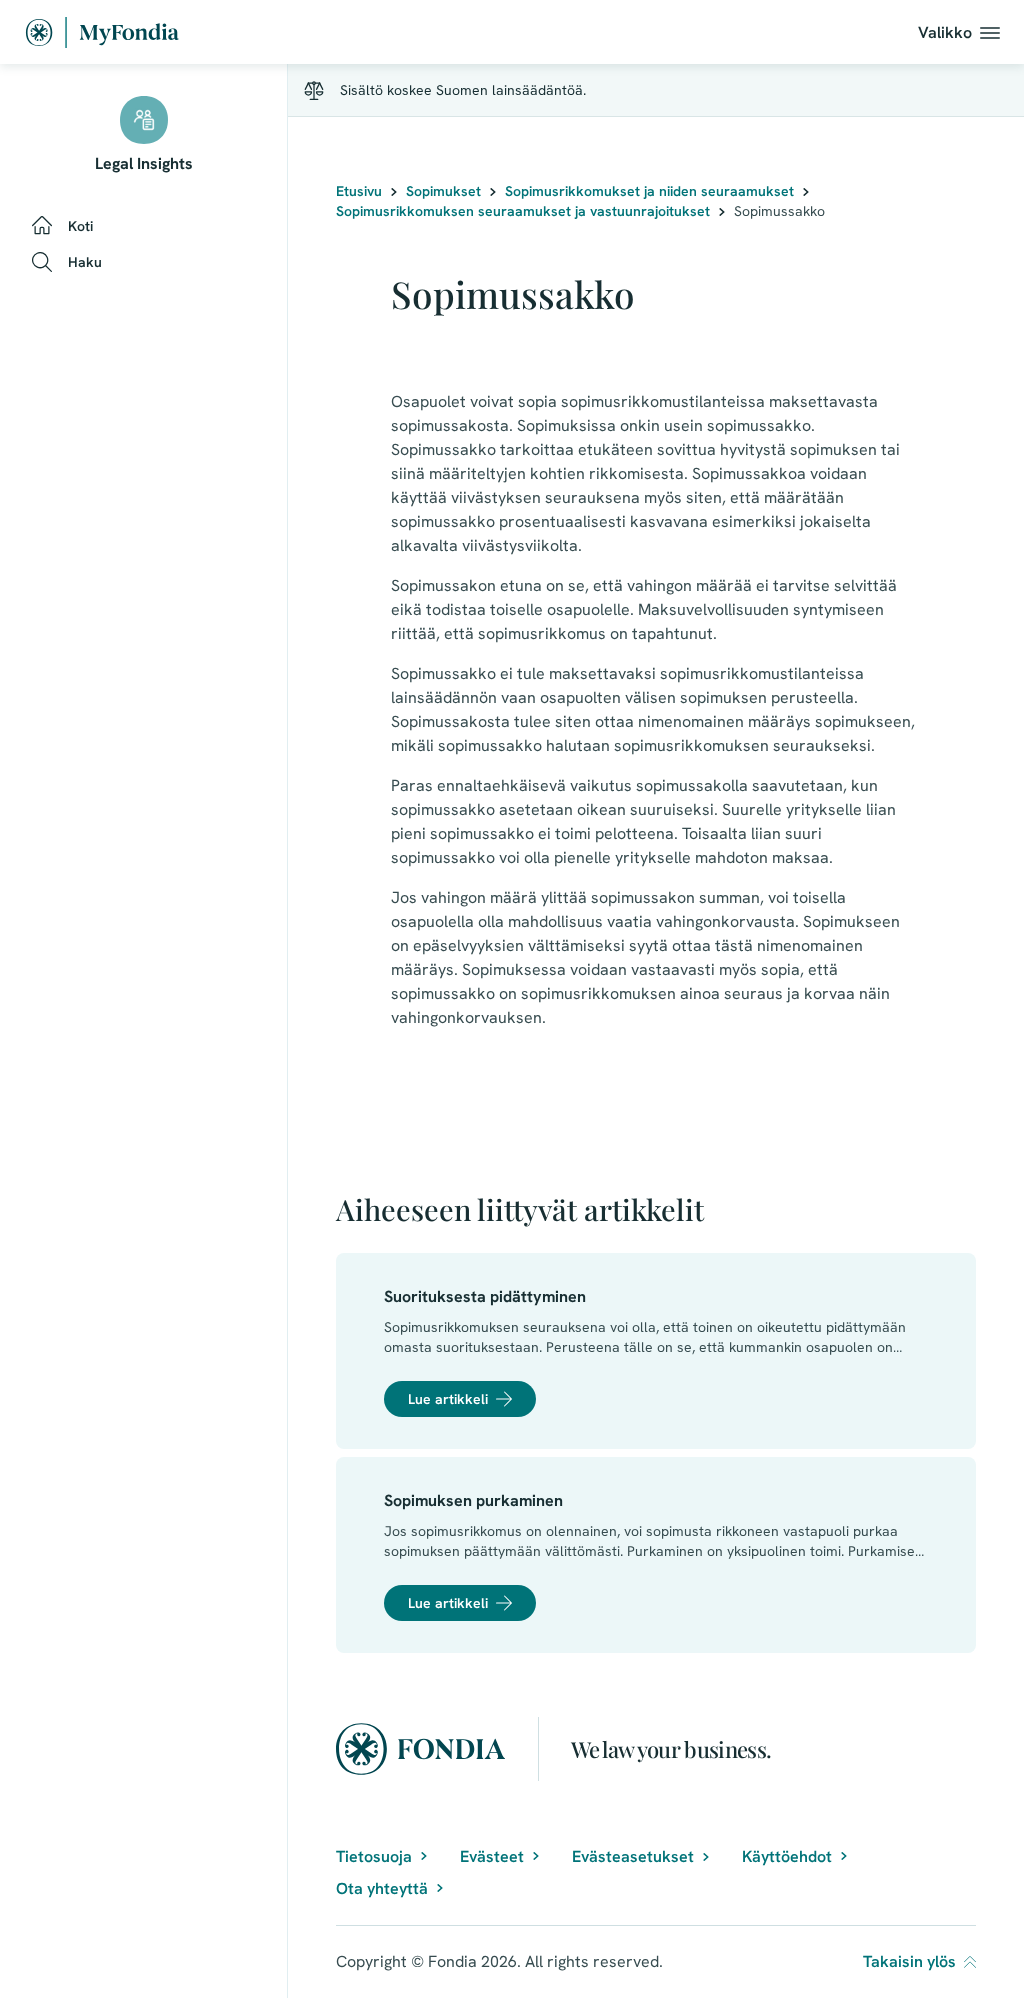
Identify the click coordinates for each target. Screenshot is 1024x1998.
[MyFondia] (102, 32)
